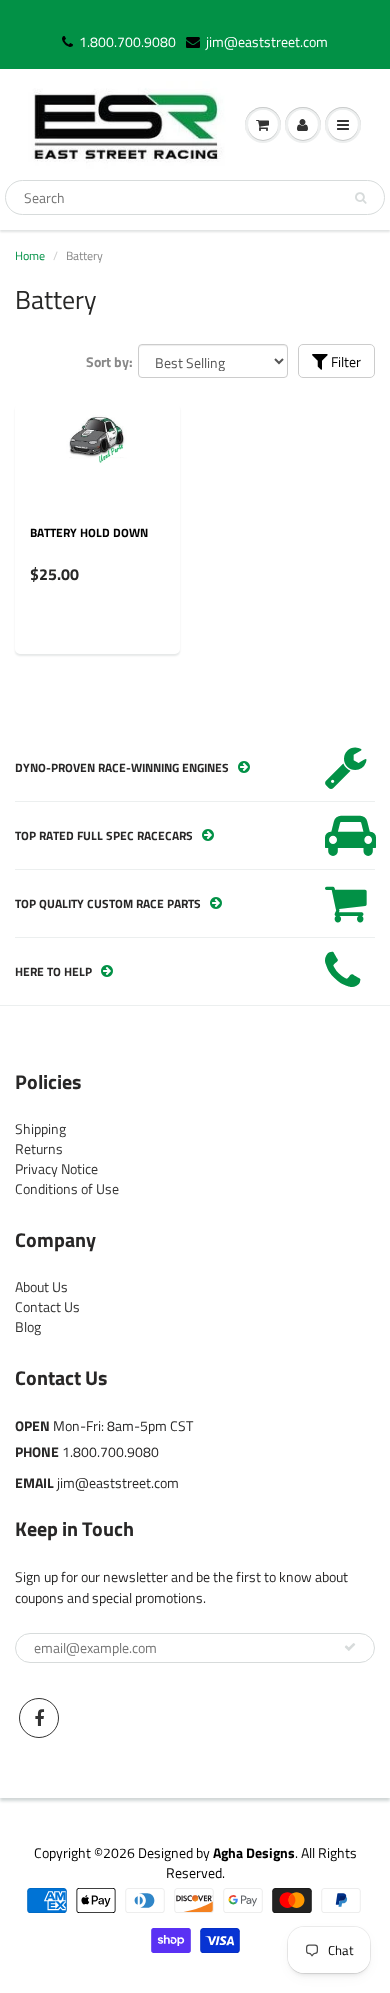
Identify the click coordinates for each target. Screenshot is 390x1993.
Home (30, 255)
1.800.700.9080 (127, 42)
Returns (39, 1148)
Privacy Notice (56, 1168)
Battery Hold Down (89, 532)
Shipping (40, 1128)
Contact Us (47, 1306)
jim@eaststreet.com (267, 42)
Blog (28, 1326)
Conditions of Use (67, 1188)
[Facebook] (39, 1718)
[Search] (360, 198)
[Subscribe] (350, 1647)
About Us (41, 1286)
